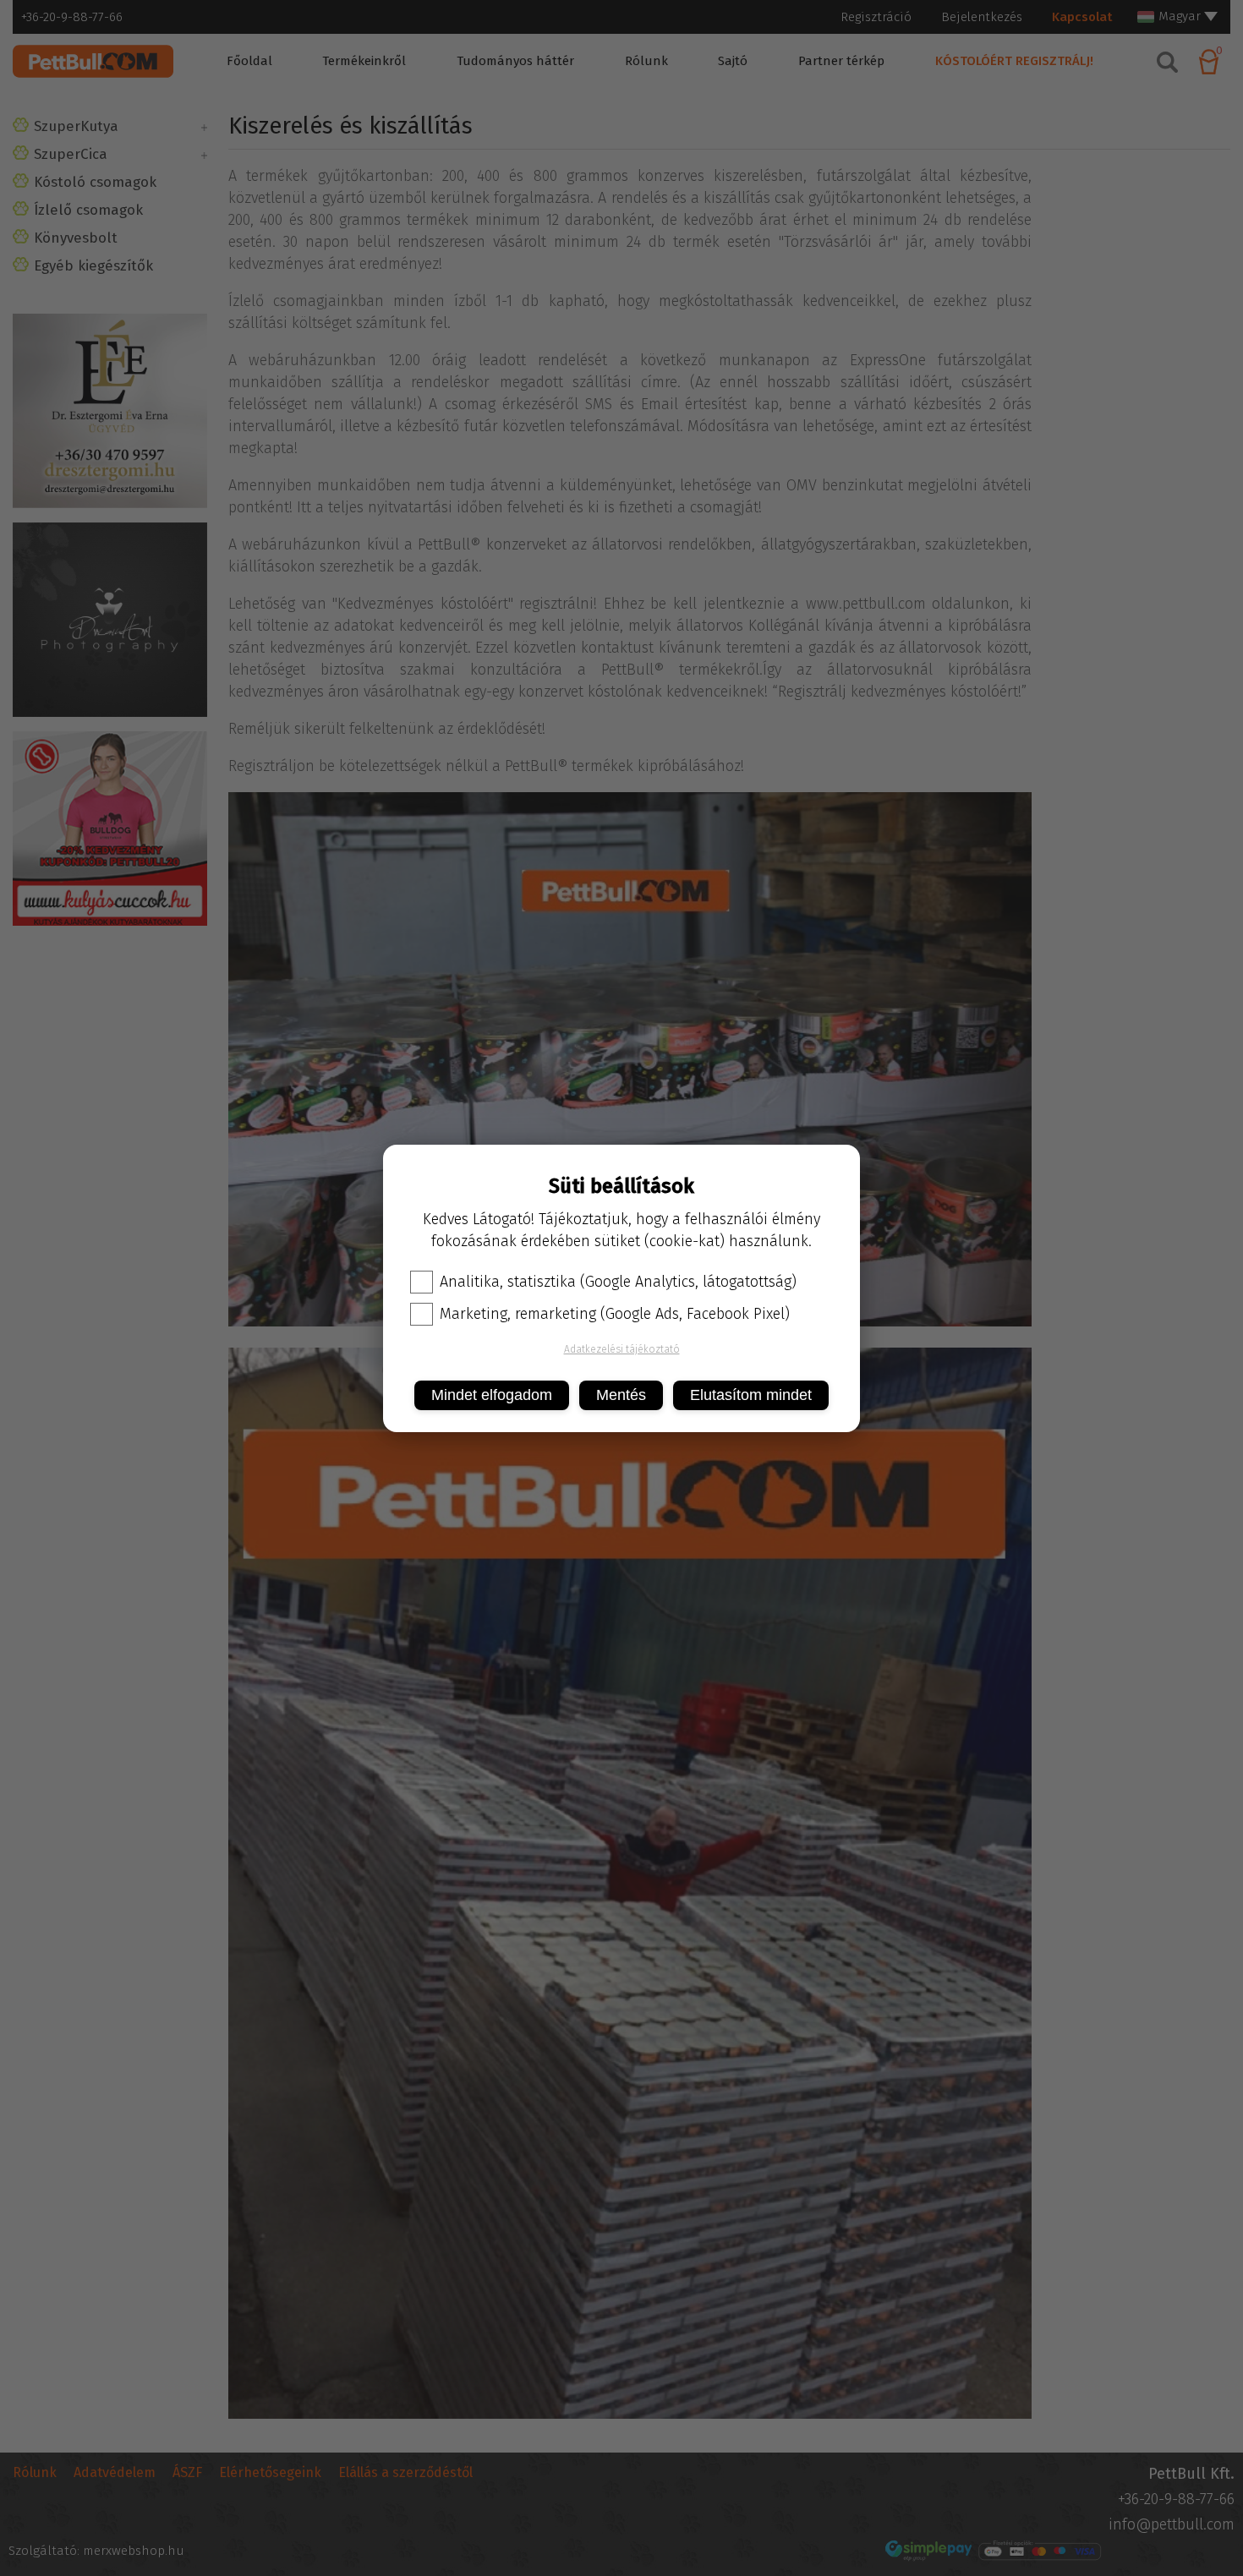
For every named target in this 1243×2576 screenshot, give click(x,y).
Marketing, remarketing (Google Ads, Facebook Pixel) (615, 1314)
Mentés (621, 1395)
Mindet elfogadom (492, 1395)
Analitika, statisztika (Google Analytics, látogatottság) (618, 1282)
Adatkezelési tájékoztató (622, 1349)
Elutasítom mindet (751, 1395)
